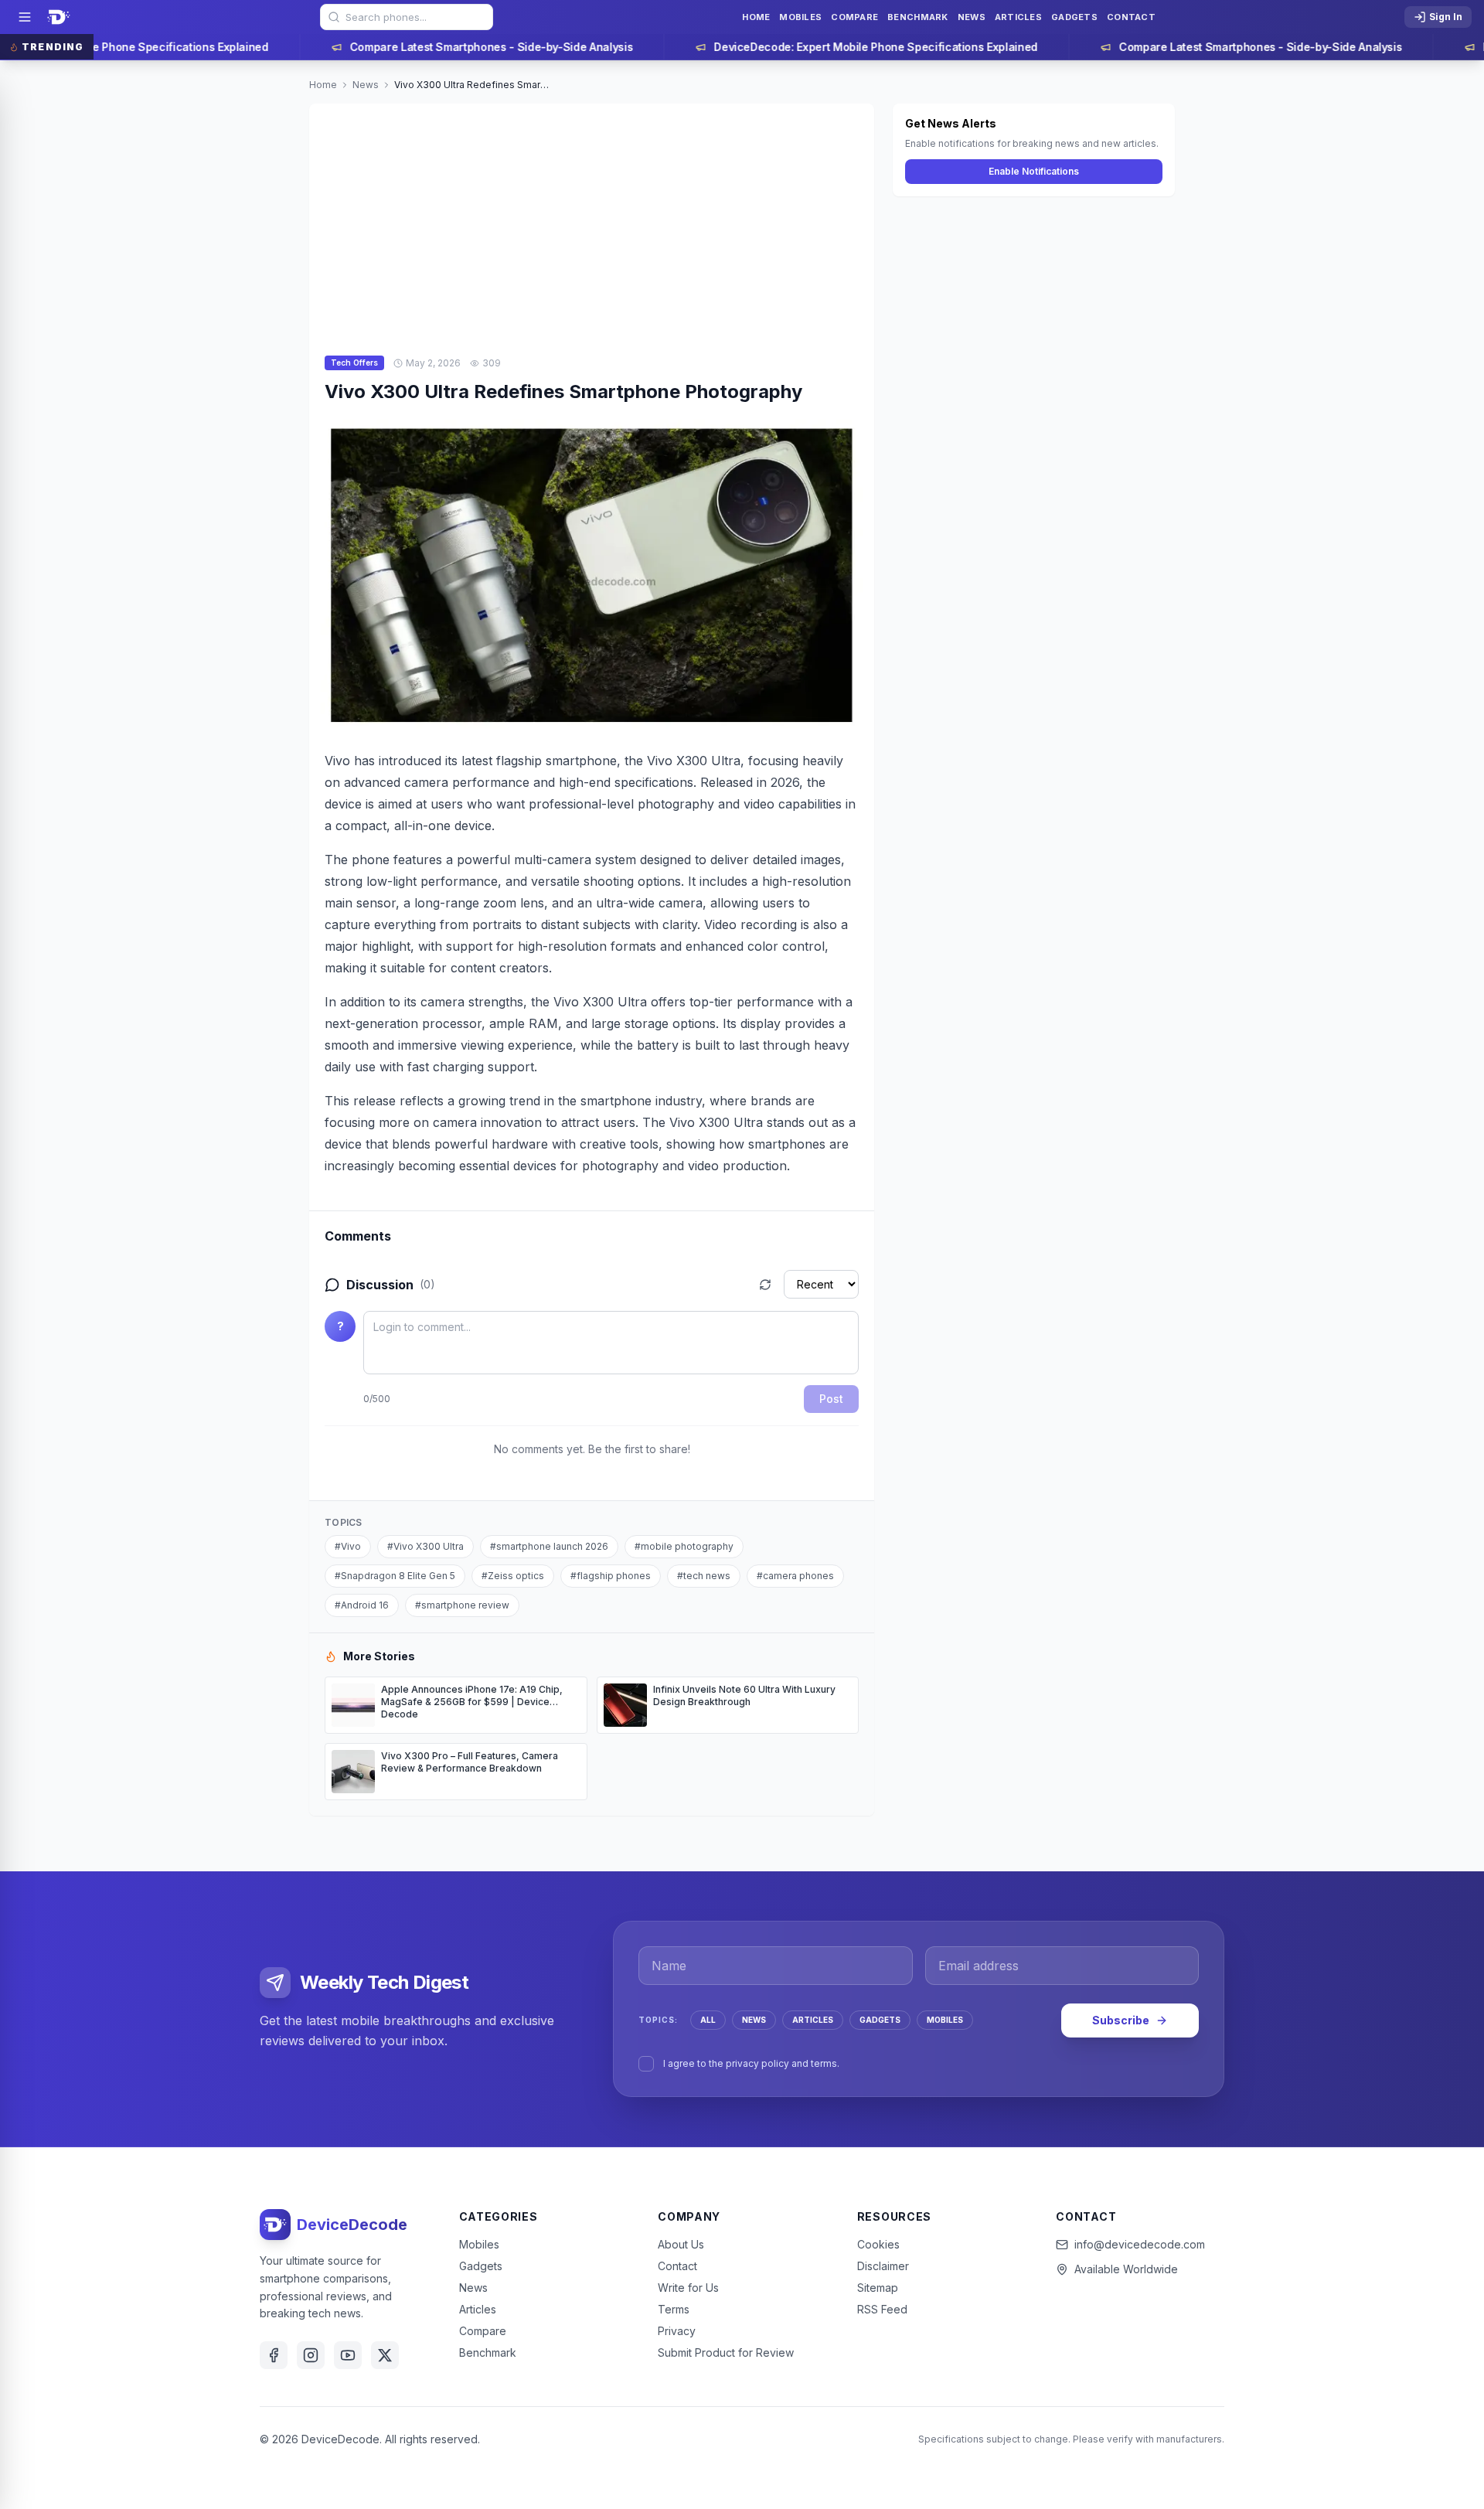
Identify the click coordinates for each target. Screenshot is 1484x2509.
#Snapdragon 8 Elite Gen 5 (395, 1576)
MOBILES (945, 2020)
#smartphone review (462, 1605)
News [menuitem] (972, 17)
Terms (674, 2309)
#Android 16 (362, 1605)
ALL (708, 2020)
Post (831, 1399)
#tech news (704, 1576)
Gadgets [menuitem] (1074, 17)
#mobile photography (684, 1546)
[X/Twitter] (385, 2355)
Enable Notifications (1034, 171)
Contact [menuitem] (1131, 17)
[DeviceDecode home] (59, 17)
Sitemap (878, 2288)
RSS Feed (882, 2309)
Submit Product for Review (726, 2352)
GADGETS (880, 2020)
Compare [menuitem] (854, 17)
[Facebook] (274, 2355)
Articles (478, 2309)
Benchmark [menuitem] (917, 17)
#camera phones (795, 1576)
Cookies (878, 2244)
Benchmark (488, 2352)
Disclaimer (883, 2266)
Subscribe (1121, 2020)
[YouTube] (348, 2355)
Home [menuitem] (756, 17)
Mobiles (479, 2244)
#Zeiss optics (513, 1576)
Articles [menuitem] (1018, 17)
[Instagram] (311, 2355)
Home (323, 85)
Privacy (677, 2331)
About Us (681, 2244)
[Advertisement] (592, 220)
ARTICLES (813, 2020)
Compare (483, 2331)
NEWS (754, 2020)
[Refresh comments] (765, 1285)
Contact (677, 2266)
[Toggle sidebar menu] (25, 17)
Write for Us (688, 2288)
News (366, 85)
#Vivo (348, 1546)
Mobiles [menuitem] (800, 17)
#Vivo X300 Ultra (425, 1546)
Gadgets (481, 2266)
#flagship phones (611, 1576)
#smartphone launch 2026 (549, 1546)
